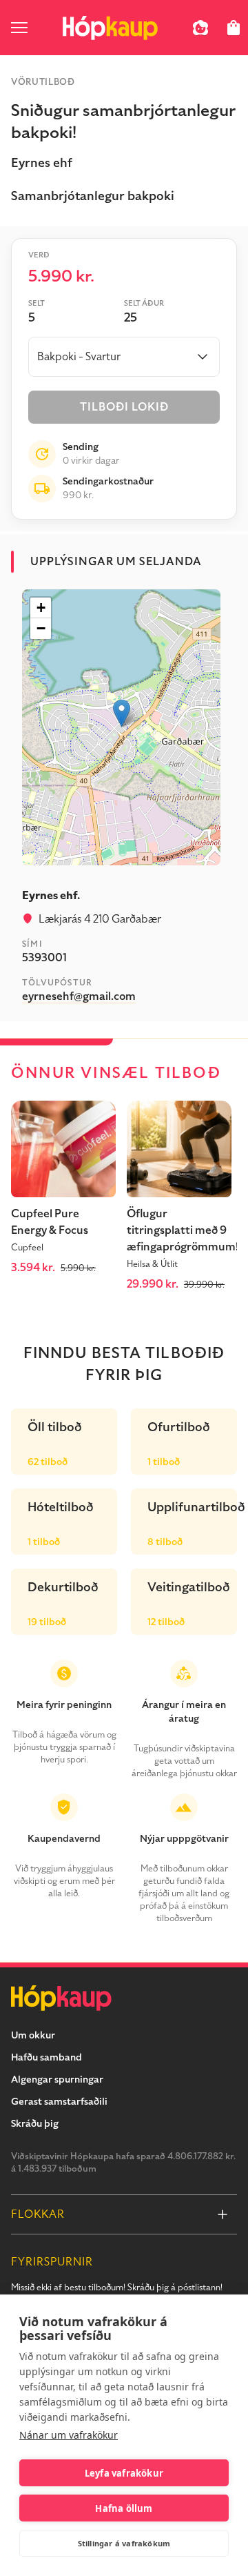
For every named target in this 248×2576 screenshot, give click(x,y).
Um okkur (33, 2035)
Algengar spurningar (57, 2080)
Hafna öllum (124, 2508)
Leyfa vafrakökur (124, 2473)
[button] (122, 713)
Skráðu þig (35, 2124)
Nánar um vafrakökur (69, 2435)
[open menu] (19, 28)
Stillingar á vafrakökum (124, 2543)
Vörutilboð (43, 82)
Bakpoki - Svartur (79, 357)
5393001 (44, 958)
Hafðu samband (46, 2057)
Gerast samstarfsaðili (59, 2102)
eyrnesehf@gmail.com (79, 996)
